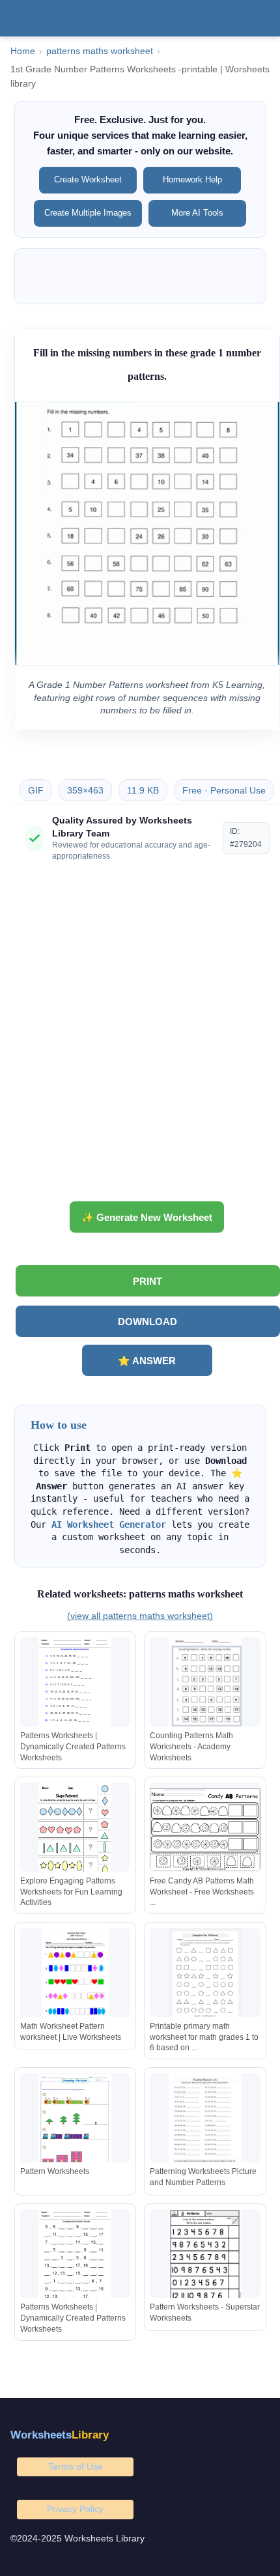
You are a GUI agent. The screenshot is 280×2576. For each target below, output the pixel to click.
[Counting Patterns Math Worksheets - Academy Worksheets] (205, 1684)
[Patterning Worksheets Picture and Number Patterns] (205, 2120)
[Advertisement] (140, 1037)
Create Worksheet (88, 179)
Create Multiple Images (88, 213)
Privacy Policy (75, 2509)
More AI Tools (197, 213)
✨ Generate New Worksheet (147, 1217)
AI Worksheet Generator (109, 1524)
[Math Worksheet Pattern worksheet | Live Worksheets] (76, 1975)
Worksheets (60, 2435)
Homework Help (192, 179)
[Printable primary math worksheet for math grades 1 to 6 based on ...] (205, 1975)
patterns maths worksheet (100, 51)
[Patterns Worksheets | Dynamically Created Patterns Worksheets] (76, 1684)
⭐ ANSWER (147, 1361)
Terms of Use (76, 2467)
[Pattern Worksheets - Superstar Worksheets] (205, 2256)
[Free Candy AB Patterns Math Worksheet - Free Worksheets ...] (205, 1830)
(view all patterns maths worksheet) (140, 1616)
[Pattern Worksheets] (76, 2120)
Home (23, 51)
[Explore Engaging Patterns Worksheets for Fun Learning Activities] (76, 1830)
